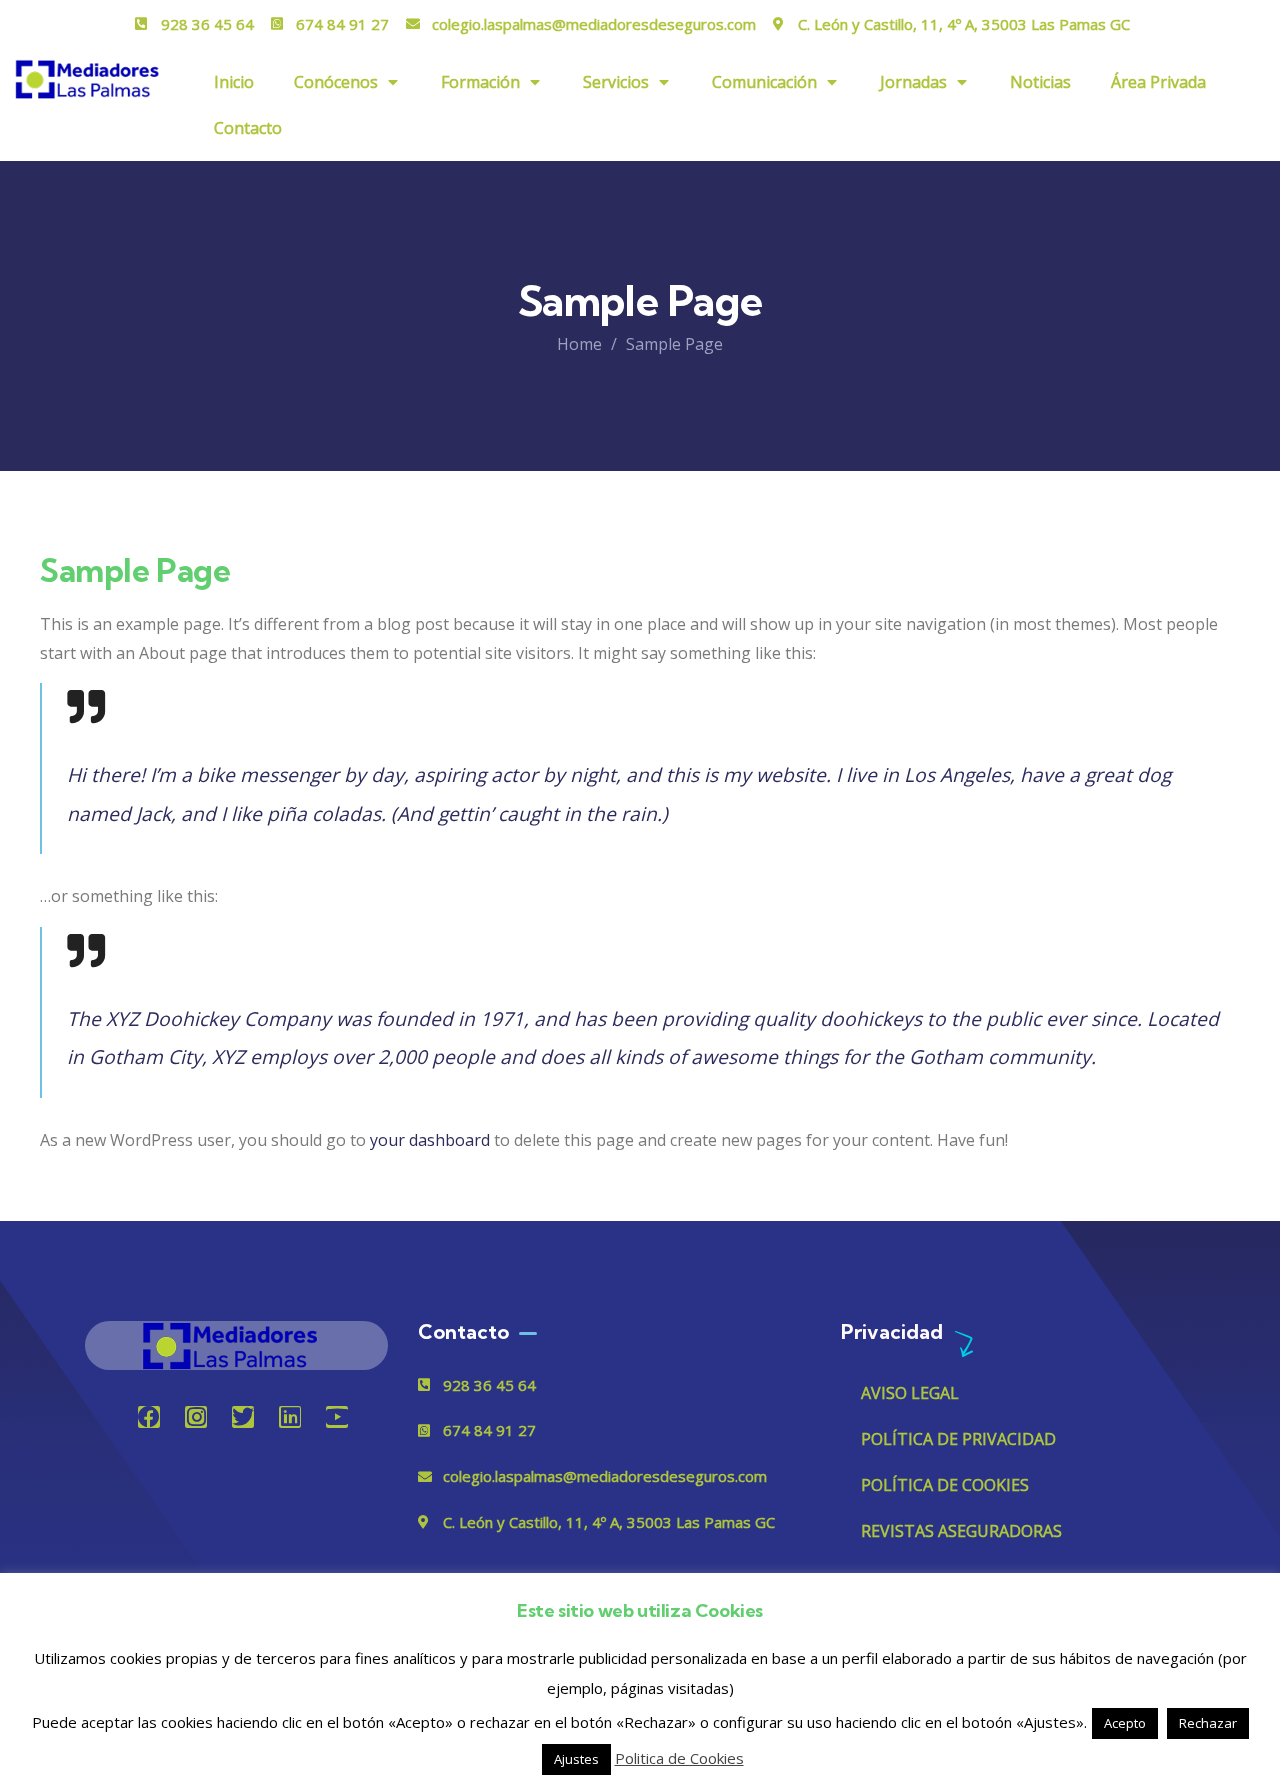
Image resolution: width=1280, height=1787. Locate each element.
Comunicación (764, 82)
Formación (480, 82)
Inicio (234, 82)
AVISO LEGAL (910, 1393)
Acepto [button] (1125, 1723)
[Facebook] (149, 1417)
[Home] (236, 1345)
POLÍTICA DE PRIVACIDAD (958, 1439)
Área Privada (1158, 82)
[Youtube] (337, 1417)
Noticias (1040, 82)
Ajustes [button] (576, 1759)
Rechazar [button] (1208, 1723)
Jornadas (913, 82)
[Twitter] (243, 1417)
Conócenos (336, 82)
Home (579, 344)
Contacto (248, 128)
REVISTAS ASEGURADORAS (961, 1531)
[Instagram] (196, 1417)
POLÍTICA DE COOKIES (945, 1485)
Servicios (616, 82)
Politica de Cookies (679, 1758)
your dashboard (430, 1140)
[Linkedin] (290, 1417)
